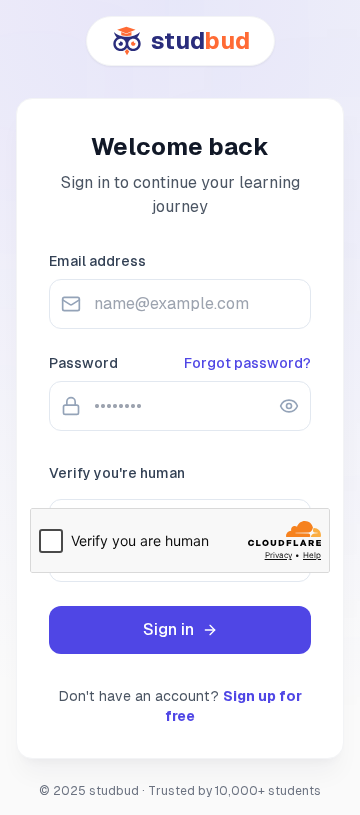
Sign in (168, 629)
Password (83, 363)
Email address (97, 261)
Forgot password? (247, 363)
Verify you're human (117, 473)
